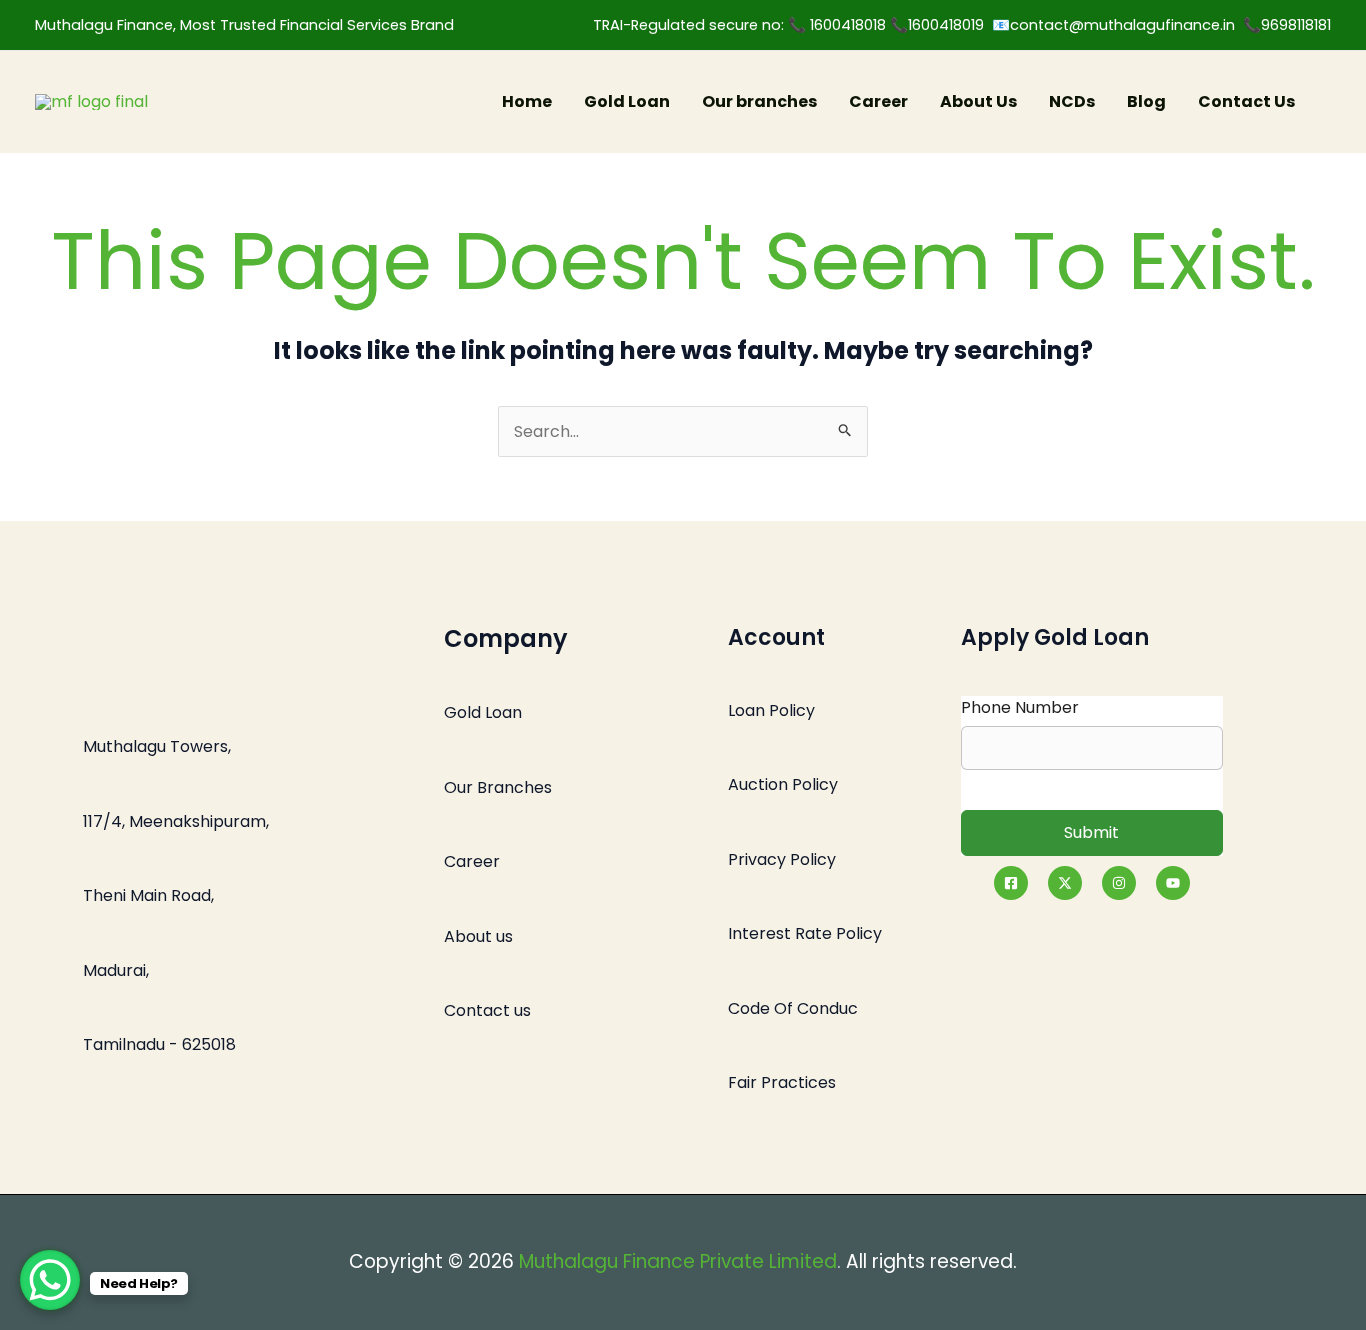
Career (878, 101)
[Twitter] (1065, 883)
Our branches (759, 101)
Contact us (487, 1010)
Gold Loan (627, 101)
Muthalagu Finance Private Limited (678, 1261)
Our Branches (498, 787)
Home (527, 101)
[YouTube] (1173, 883)
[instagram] (1119, 883)
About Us (978, 101)
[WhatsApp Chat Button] (50, 1280)
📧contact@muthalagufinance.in (1113, 25)
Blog (1146, 101)
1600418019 (950, 25)
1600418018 (850, 25)
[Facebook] (1011, 883)
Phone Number (1020, 707)
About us (478, 936)
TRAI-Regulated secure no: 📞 (701, 25)
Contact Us (1246, 101)
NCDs (1072, 101)
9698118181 (1296, 25)
